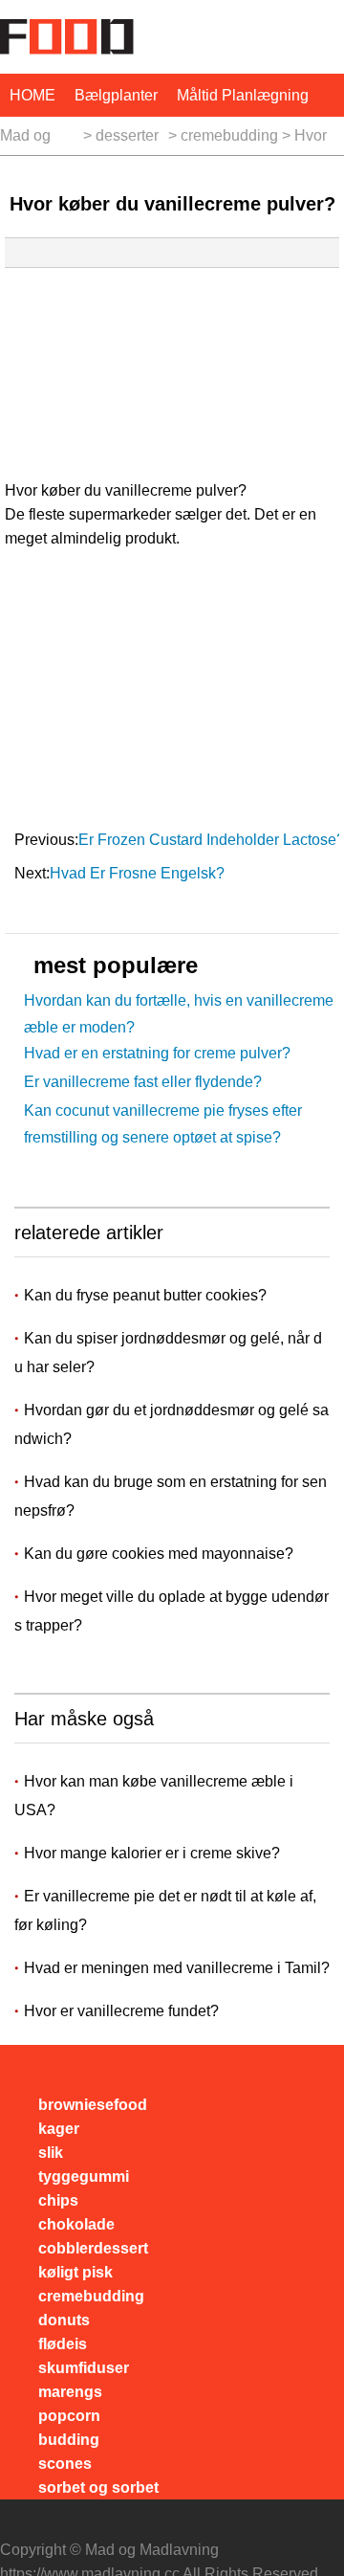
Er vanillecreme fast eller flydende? (143, 1082)
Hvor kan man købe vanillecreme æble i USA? (154, 1796)
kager (59, 2129)
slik (51, 2153)
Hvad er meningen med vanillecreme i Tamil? (177, 1968)
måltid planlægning (243, 95)
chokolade (76, 2224)
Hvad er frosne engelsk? (139, 873)
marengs (70, 2392)
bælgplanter (116, 95)
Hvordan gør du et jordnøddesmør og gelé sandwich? (172, 1424)
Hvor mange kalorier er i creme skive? (152, 1853)
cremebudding (229, 135)
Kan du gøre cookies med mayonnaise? (161, 1554)
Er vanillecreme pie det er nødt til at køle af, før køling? (165, 1910)
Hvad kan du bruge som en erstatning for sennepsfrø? (171, 1496)
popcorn (69, 2416)
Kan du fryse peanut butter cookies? (147, 1295)
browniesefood (93, 2105)
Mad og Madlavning (40, 141)
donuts (64, 2320)
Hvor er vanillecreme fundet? (121, 2011)
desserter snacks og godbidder (130, 141)
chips (58, 2200)
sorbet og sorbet (98, 2487)
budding (69, 2440)
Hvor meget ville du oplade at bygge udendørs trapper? (172, 1611)
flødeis (63, 2344)
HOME (32, 95)
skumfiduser (84, 2368)
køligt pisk (75, 2272)
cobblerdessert (93, 2248)
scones (65, 2464)
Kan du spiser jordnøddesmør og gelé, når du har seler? (168, 1353)
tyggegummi (84, 2176)
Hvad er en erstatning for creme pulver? (157, 1053)
